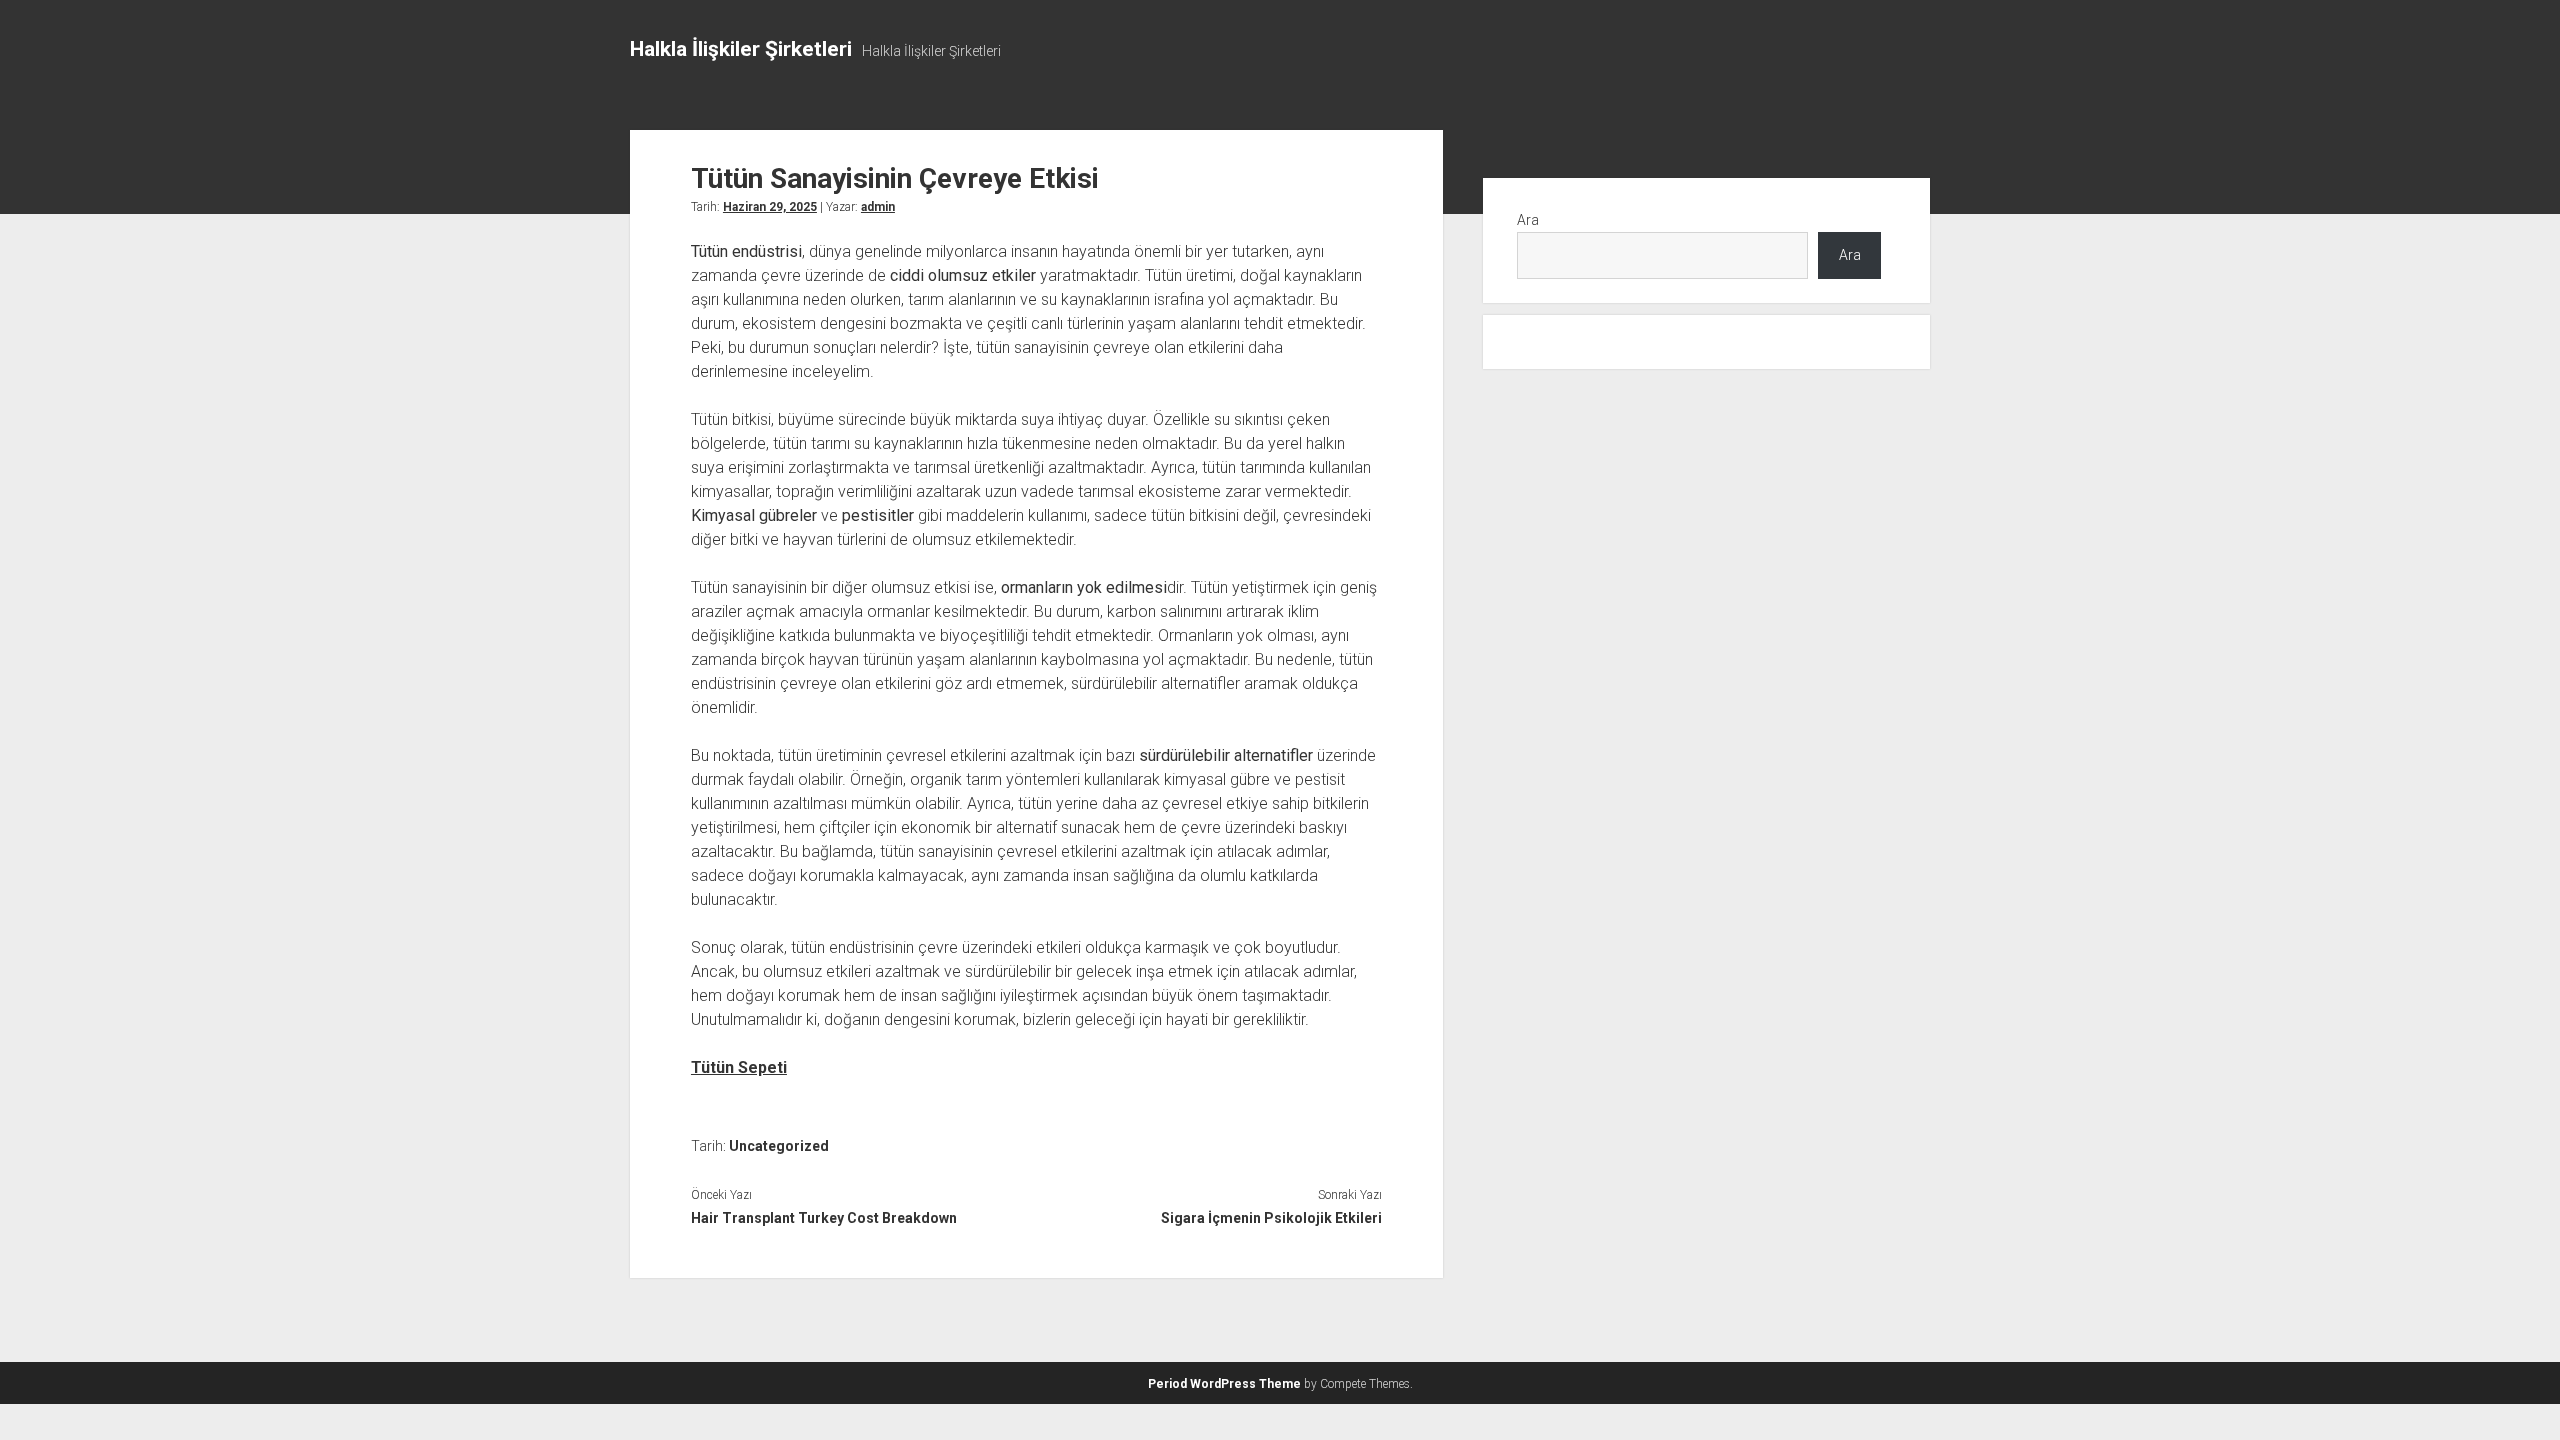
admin (878, 207)
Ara (1528, 220)
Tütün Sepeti (739, 1067)
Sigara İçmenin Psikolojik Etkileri (1271, 1218)
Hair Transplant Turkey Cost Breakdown (824, 1218)
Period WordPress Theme (1224, 1384)
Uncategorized (779, 1146)
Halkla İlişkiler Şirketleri (741, 49)
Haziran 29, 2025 (770, 207)
